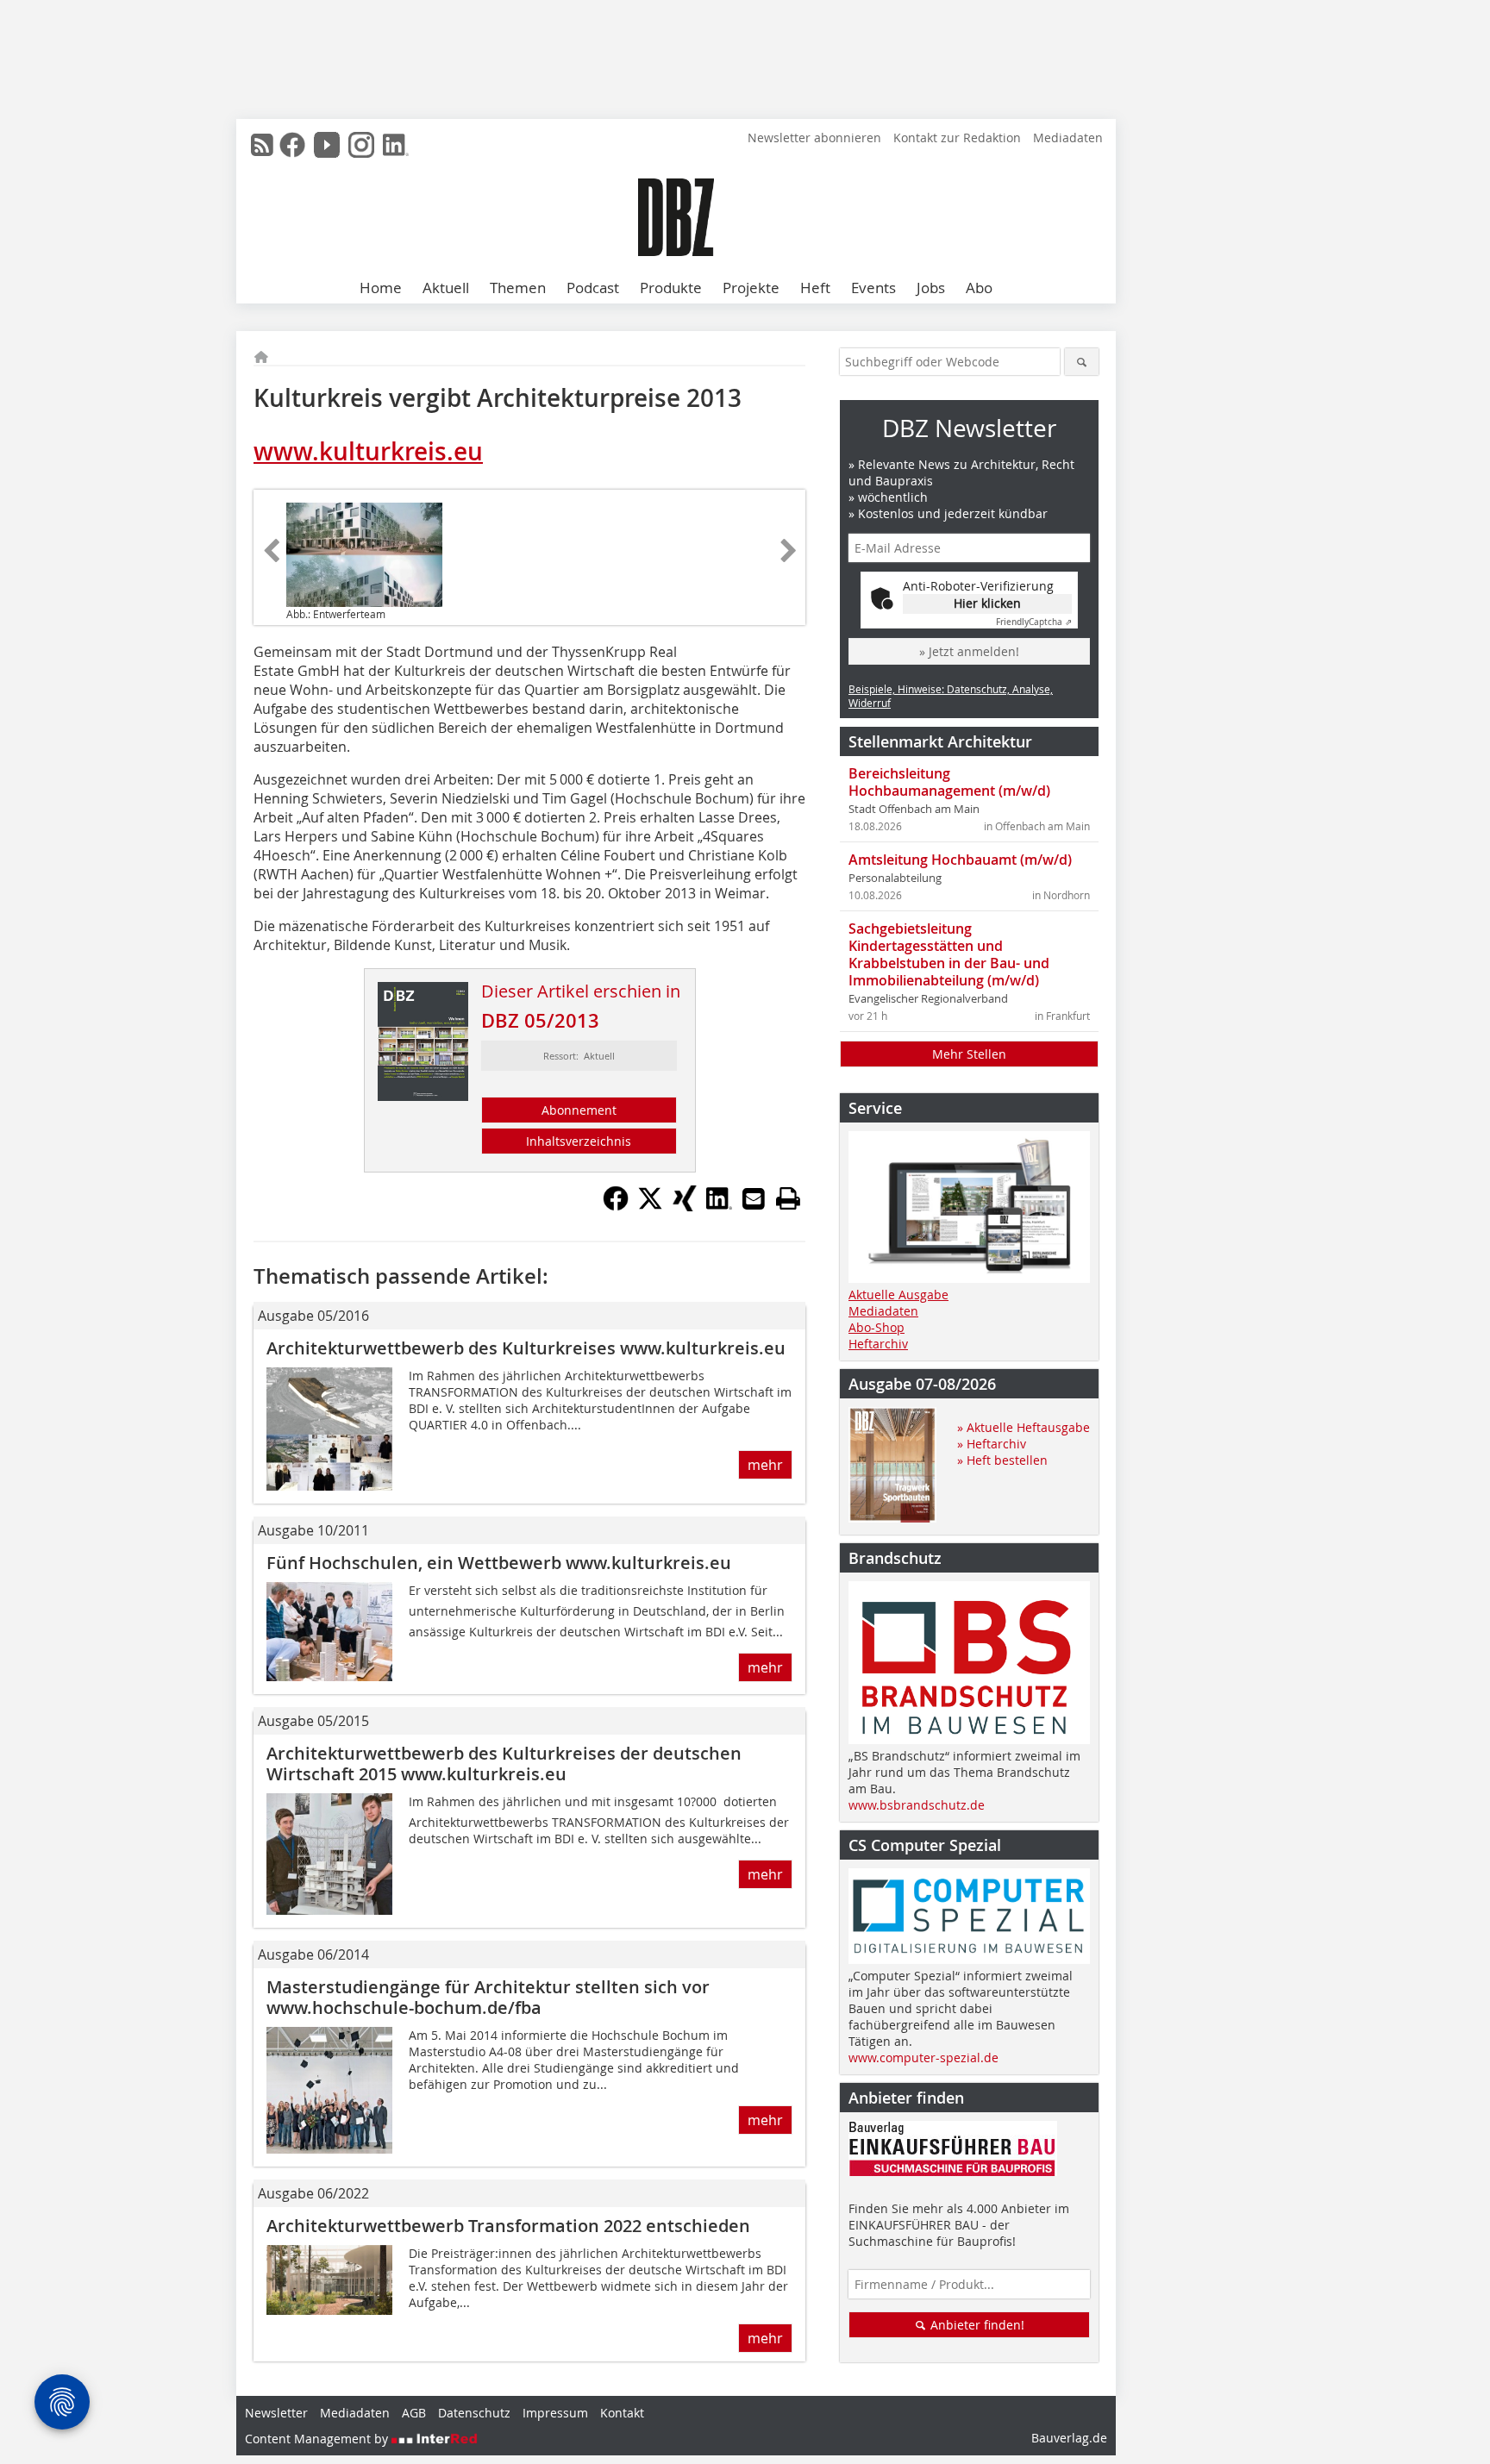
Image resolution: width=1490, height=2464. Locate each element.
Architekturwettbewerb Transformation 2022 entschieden (508, 2226)
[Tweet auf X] (650, 1206)
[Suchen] (1082, 362)
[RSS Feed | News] (262, 145)
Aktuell (446, 288)
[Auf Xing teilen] (685, 1206)
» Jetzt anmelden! (969, 651)
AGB (414, 2413)
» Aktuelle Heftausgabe (1024, 1427)
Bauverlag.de (1069, 2438)
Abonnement (579, 1110)
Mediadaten (1068, 138)
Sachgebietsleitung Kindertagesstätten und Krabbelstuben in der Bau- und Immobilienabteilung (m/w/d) (949, 954)
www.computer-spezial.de (923, 2058)
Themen (518, 288)
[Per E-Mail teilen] (754, 1198)
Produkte (671, 288)
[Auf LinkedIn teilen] (719, 1206)
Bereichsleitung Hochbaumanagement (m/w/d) (949, 782)
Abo (979, 288)
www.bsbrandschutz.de (917, 1805)
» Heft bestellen (1002, 1460)
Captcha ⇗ (1034, 622)
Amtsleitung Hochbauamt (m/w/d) (960, 860)
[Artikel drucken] (788, 1198)
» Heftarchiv (992, 1444)
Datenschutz (474, 2413)
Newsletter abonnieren (814, 138)
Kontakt (622, 2413)
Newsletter (276, 2413)
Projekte (751, 288)
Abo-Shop (876, 1327)
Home (381, 288)
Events (873, 288)
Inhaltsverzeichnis (579, 1141)
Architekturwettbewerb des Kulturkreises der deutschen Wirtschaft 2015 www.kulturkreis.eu (504, 1764)
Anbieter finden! (976, 2325)
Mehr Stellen (969, 1054)
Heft (815, 288)
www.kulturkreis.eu (368, 451)
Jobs (931, 288)
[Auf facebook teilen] (616, 1206)
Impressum (555, 2413)
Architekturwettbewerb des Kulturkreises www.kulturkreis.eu (526, 1348)
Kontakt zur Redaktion (957, 138)
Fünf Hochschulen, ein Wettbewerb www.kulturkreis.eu (499, 1563)
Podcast (593, 288)
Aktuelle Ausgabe (898, 1295)
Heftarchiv (878, 1344)
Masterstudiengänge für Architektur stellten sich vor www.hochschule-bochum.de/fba (488, 1997)
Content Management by (318, 2439)
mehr (765, 1465)
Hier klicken (987, 603)
